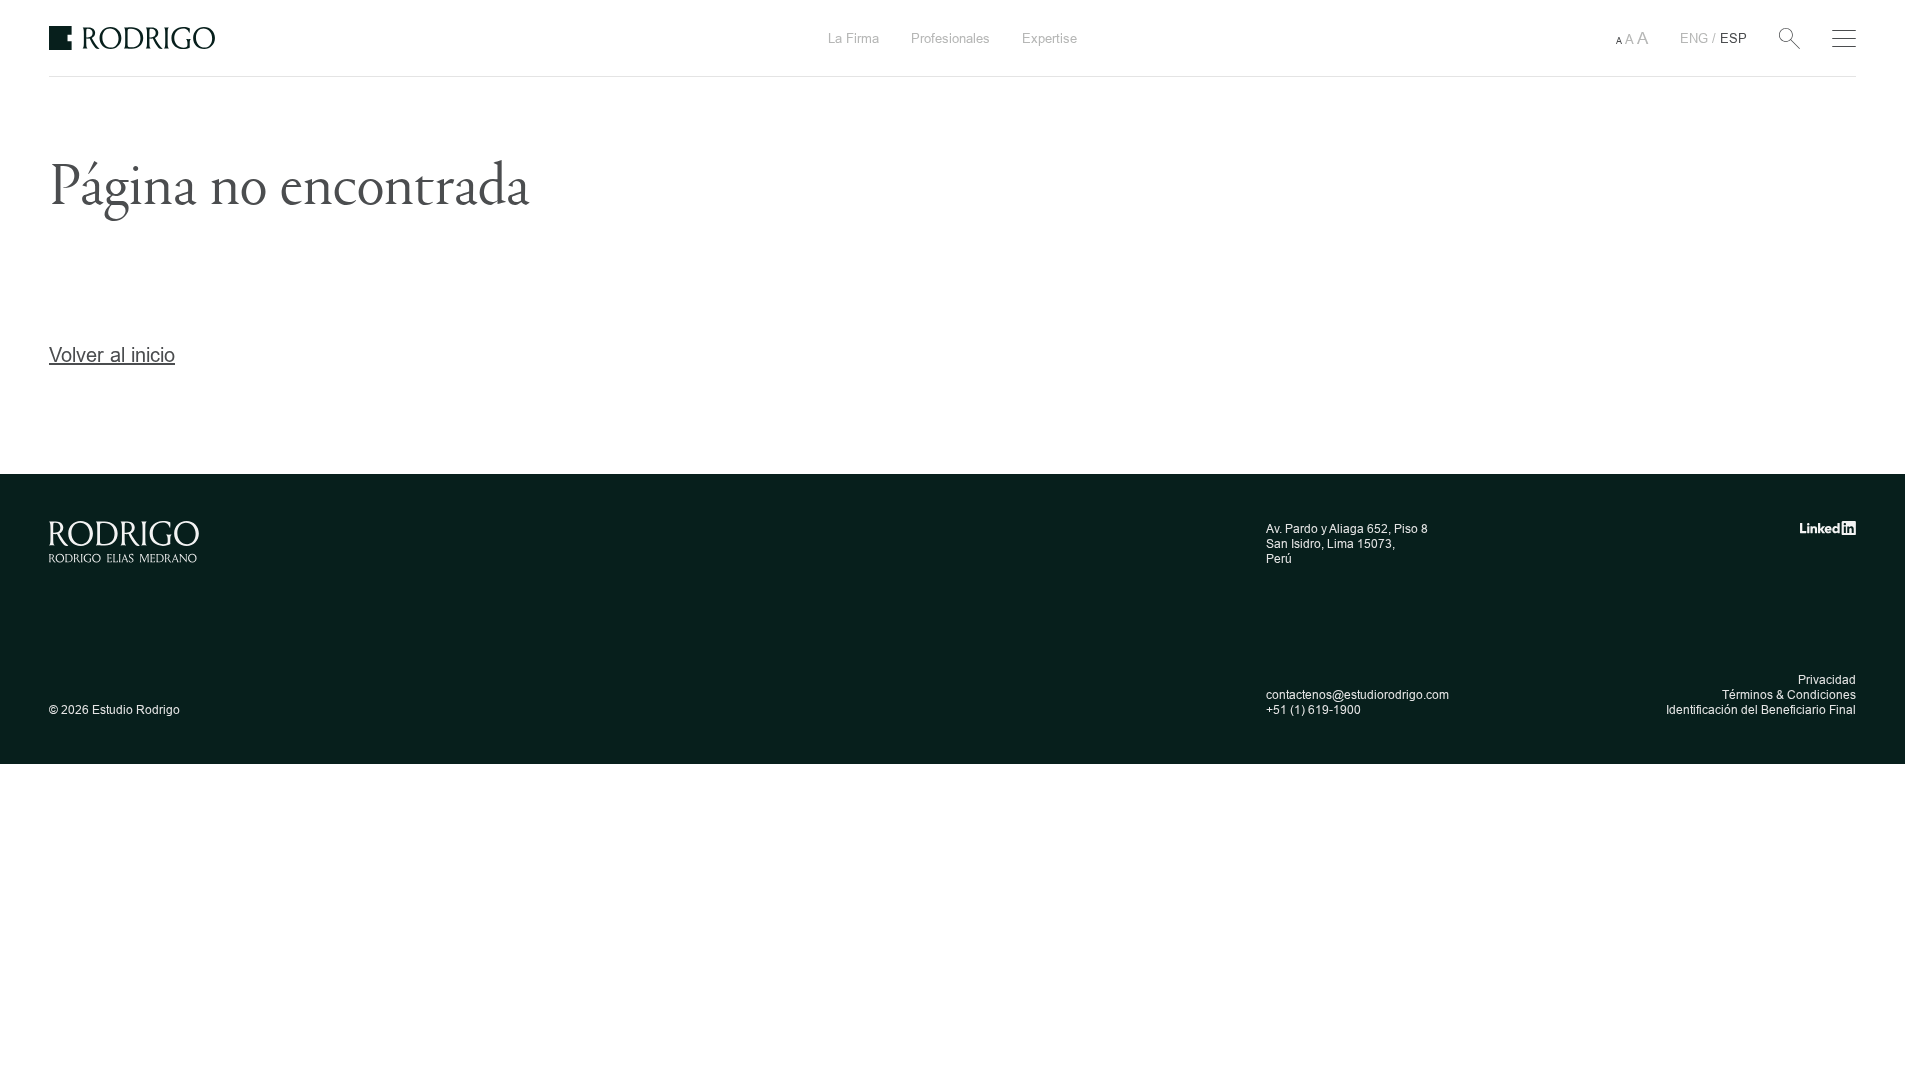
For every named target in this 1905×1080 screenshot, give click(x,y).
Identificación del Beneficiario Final (1761, 709)
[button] (1632, 38)
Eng (1696, 38)
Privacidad (1827, 679)
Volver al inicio (112, 354)
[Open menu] (1844, 38)
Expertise (1049, 38)
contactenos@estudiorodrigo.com (1357, 694)
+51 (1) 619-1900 (1313, 709)
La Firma (853, 38)
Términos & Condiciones (1789, 694)
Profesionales (950, 38)
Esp (1733, 38)
